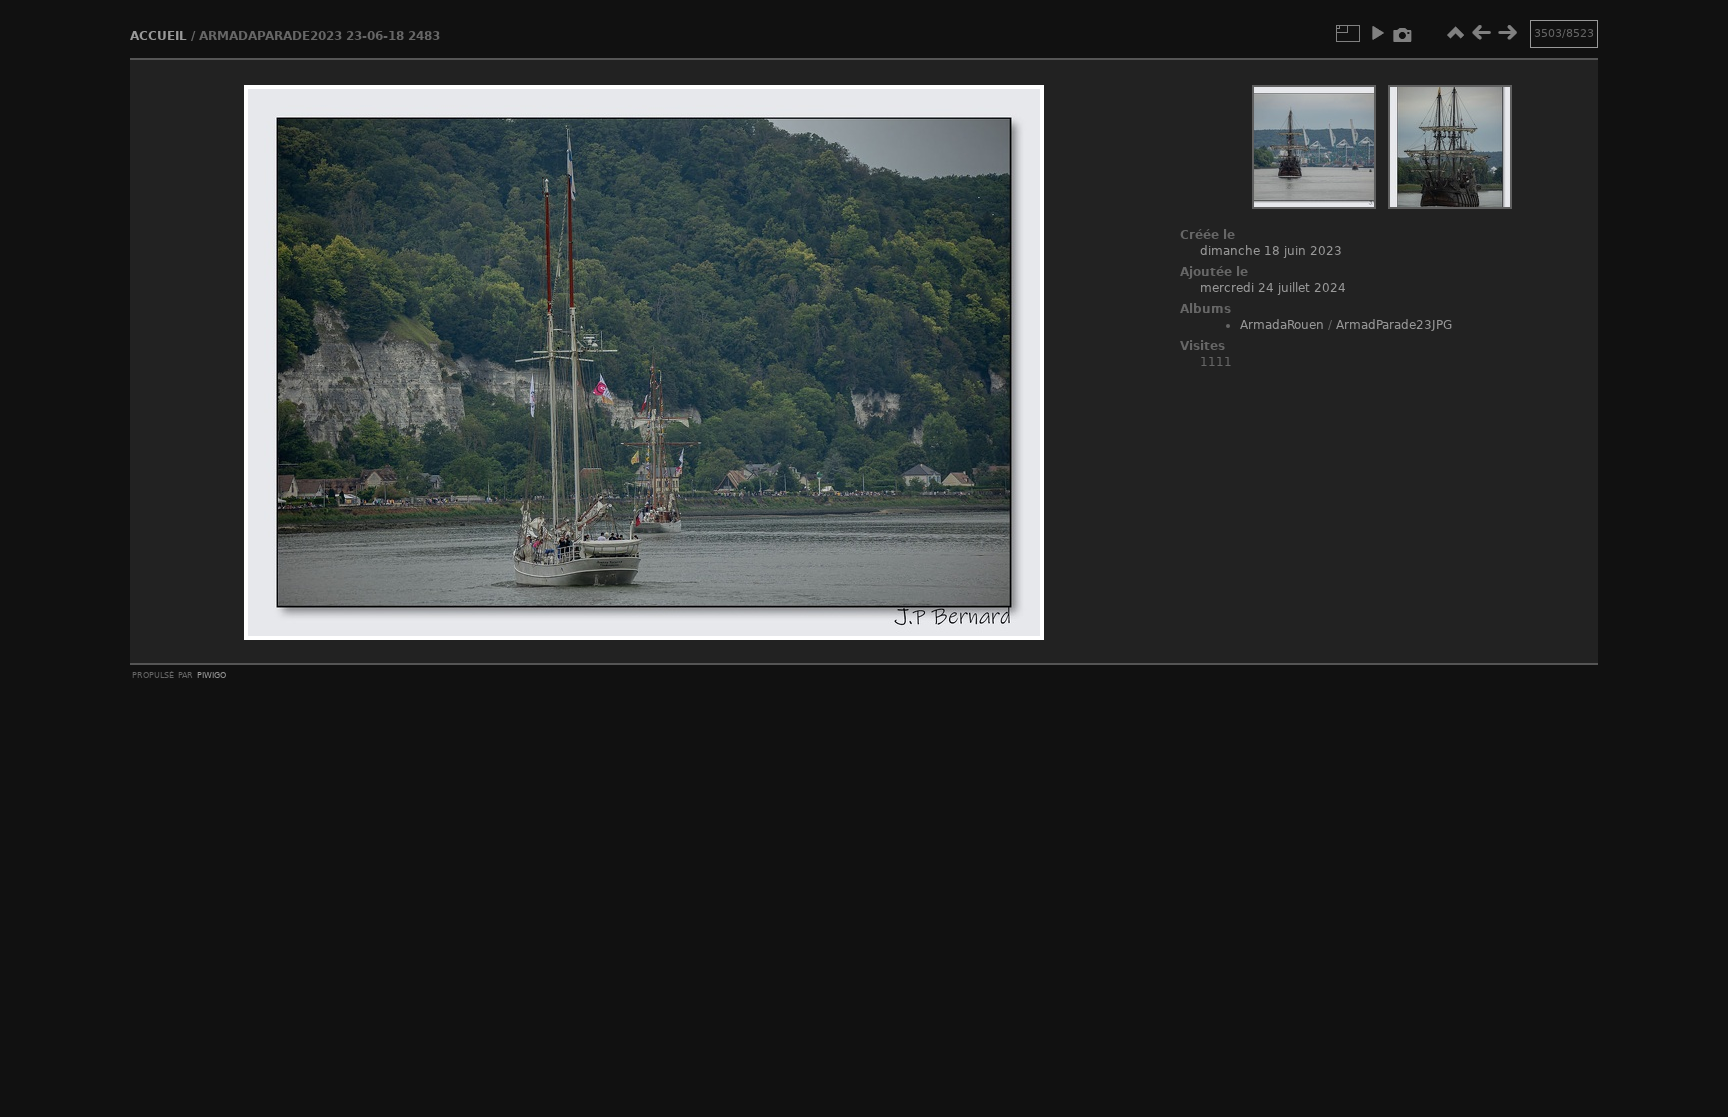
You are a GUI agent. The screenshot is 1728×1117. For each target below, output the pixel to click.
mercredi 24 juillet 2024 (1273, 288)
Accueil (158, 36)
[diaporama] (1377, 33)
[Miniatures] (1455, 33)
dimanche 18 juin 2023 (1271, 251)
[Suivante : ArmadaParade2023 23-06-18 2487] (1507, 33)
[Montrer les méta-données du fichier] (1403, 33)
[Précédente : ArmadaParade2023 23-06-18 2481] (1481, 33)
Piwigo (211, 674)
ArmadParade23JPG (1394, 325)
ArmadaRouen (1282, 325)
